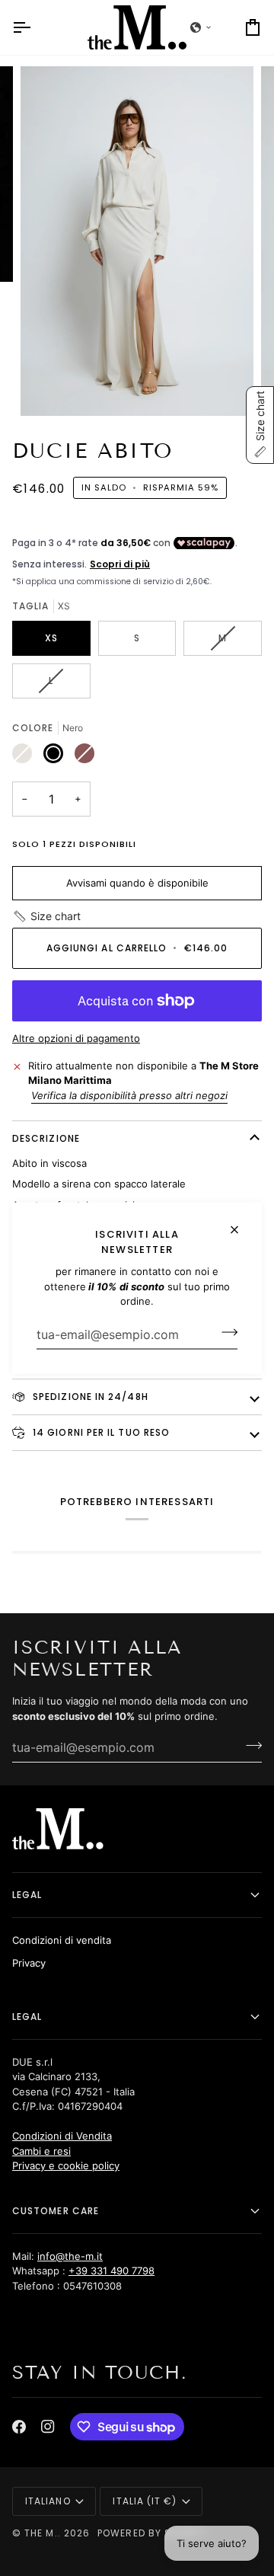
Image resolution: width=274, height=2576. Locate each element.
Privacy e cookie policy (66, 2165)
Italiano (48, 2501)
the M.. (43, 2533)
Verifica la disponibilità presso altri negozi (129, 1095)
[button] (46, 916)
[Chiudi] (241, 1224)
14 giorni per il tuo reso (100, 1432)
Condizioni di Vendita (62, 2136)
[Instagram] (48, 2427)
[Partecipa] (225, 1332)
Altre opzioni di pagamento (76, 1038)
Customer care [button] (56, 2211)
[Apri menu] (35, 27)
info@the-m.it (70, 2256)
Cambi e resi (41, 2151)
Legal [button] (27, 1895)
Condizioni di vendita (62, 1940)
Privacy (29, 1963)
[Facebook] (19, 2427)
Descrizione (46, 1138)
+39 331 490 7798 (112, 2271)
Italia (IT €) (145, 2501)
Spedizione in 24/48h (89, 1397)
